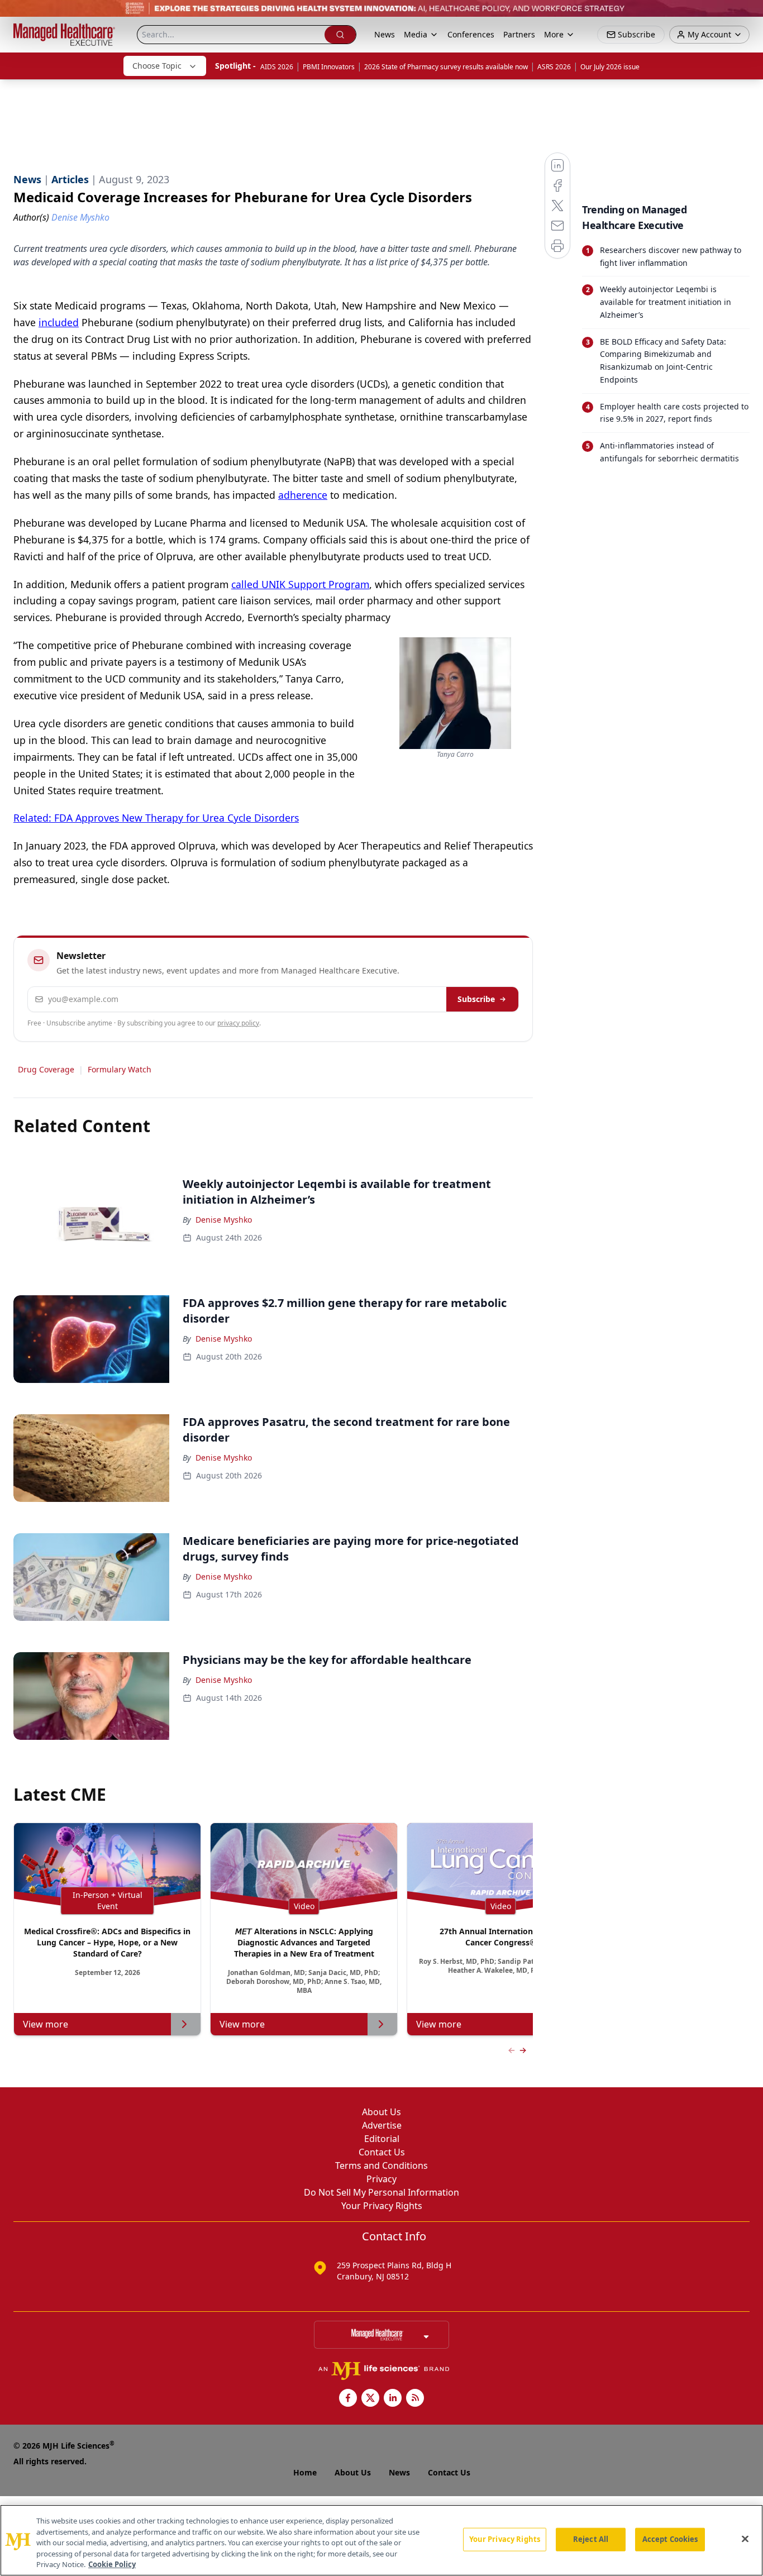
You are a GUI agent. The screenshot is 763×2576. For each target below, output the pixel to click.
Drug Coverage (46, 1069)
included (59, 322)
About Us (381, 2112)
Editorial (382, 2139)
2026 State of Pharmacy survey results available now (446, 67)
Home (305, 2472)
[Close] (745, 2539)
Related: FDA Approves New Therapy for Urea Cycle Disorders (156, 818)
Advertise (382, 2125)
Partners (519, 34)
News (385, 34)
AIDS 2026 (277, 67)
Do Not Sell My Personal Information (381, 2192)
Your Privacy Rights (382, 2206)
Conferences (471, 34)
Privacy (381, 2179)
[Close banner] (748, 15)
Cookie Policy (112, 2564)
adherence (303, 495)
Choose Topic (157, 66)
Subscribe (476, 999)
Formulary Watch (120, 1069)
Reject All (591, 2539)
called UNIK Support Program (300, 584)
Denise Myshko (224, 1220)
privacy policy (238, 1023)
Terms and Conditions (381, 2165)
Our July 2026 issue (610, 67)
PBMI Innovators (329, 67)
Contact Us (382, 2152)
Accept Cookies (670, 2539)
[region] (381, 2540)
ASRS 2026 (554, 67)
